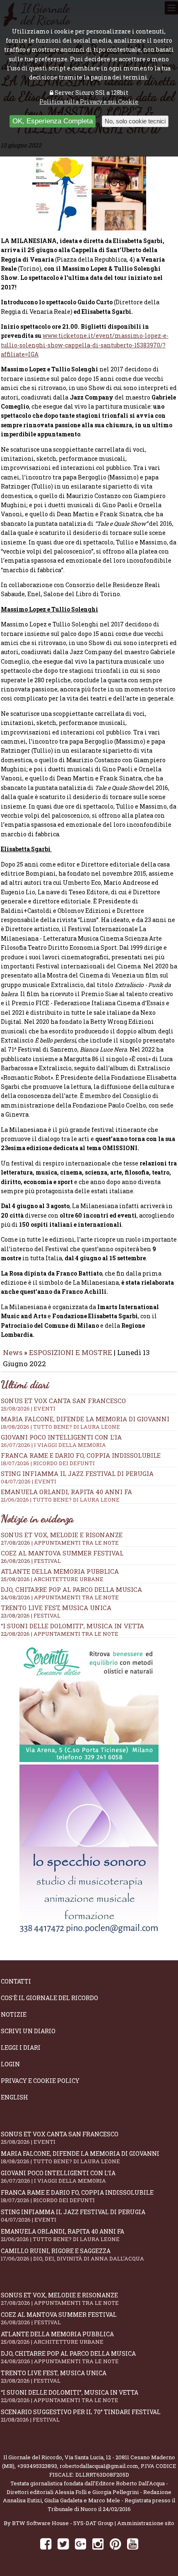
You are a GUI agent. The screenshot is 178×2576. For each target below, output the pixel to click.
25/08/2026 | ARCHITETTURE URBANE (52, 1579)
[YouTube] (133, 2543)
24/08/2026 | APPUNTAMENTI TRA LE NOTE (60, 1597)
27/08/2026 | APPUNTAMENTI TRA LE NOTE (60, 1543)
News (13, 1352)
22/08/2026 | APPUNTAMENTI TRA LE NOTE (60, 1634)
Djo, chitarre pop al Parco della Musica (71, 1589)
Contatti (16, 1981)
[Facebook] (46, 2543)
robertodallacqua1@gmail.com (99, 2466)
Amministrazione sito (146, 2523)
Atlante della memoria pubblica (60, 1571)
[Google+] (81, 2543)
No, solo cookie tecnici (135, 121)
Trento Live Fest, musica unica (56, 1608)
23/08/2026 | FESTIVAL (31, 1615)
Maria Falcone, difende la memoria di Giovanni (85, 1423)
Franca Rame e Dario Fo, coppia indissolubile (81, 1459)
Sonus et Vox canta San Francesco (63, 1404)
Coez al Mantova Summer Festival (62, 1553)
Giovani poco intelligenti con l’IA (61, 1441)
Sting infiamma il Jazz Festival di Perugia (77, 1477)
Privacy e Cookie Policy (40, 2081)
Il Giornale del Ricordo (33, 2457)
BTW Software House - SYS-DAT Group (63, 2523)
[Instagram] (98, 2543)
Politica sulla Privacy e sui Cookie (89, 102)
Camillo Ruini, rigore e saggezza (72, 2255)
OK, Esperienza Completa (53, 121)
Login (10, 2064)
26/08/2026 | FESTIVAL (31, 1561)
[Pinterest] (115, 2543)
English (14, 2097)
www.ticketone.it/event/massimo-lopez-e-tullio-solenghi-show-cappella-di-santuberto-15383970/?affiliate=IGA (85, 345)
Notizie (14, 2014)
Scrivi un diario (28, 2031)
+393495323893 (37, 2466)
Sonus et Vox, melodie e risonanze (62, 1535)
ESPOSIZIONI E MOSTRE (71, 1352)
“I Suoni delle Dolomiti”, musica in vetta (72, 1626)
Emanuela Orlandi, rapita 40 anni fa (66, 1495)
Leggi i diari (21, 2048)
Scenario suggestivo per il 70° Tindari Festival (81, 2416)
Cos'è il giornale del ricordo (49, 1998)
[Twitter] (63, 2543)
